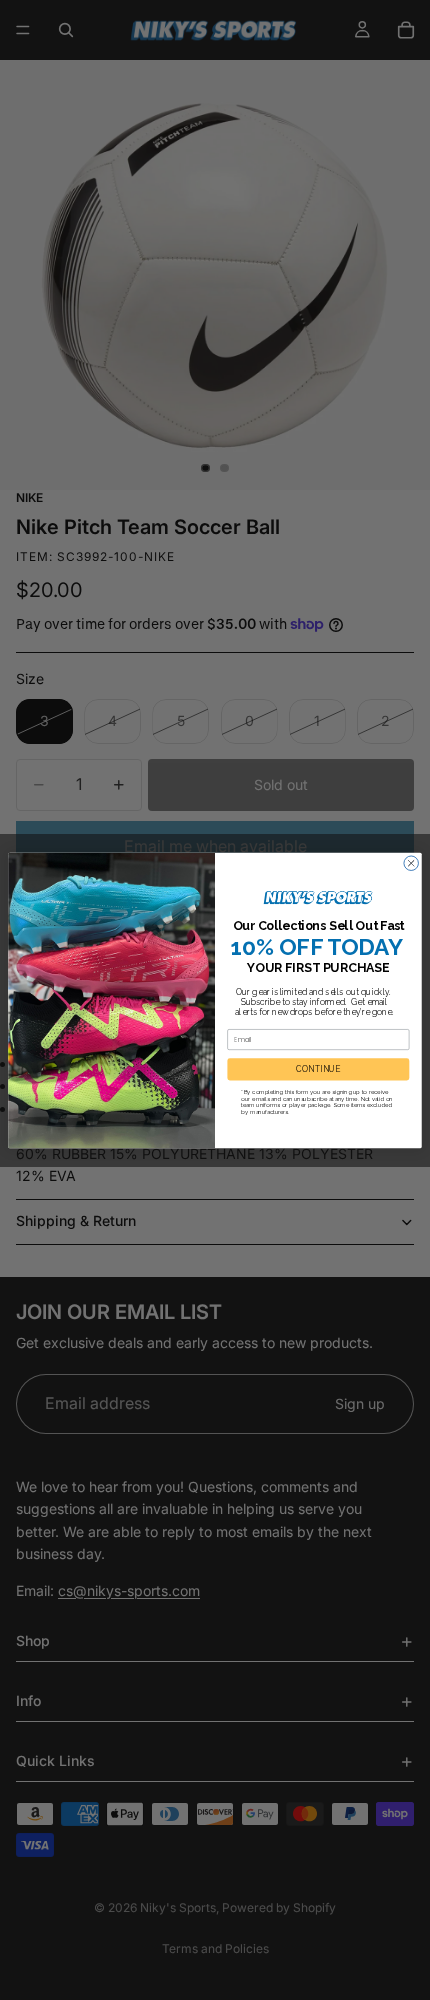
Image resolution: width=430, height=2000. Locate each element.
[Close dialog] (411, 862)
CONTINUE (318, 1069)
